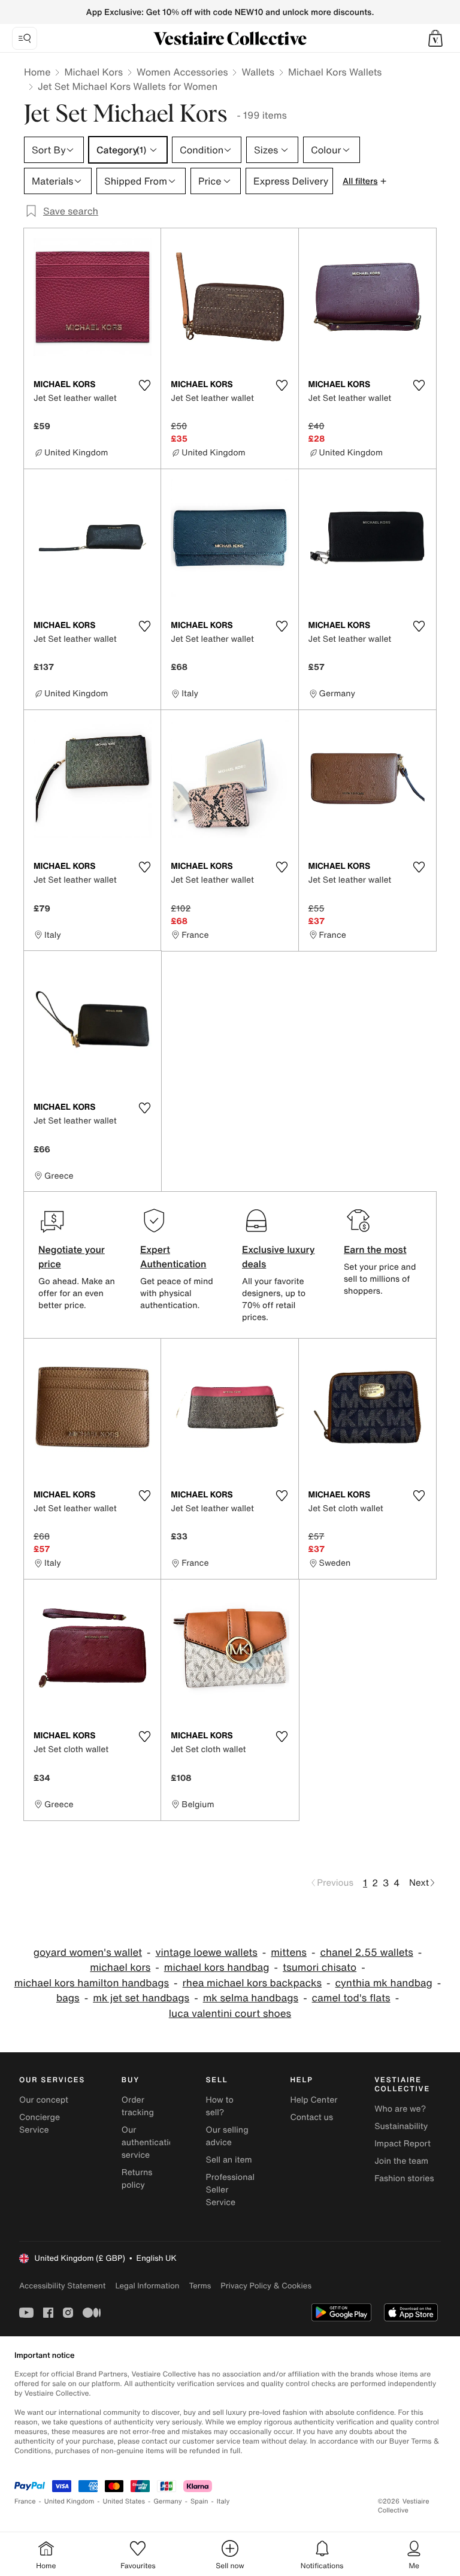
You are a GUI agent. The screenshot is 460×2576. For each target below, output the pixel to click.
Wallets (258, 72)
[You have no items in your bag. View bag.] (435, 38)
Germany (168, 2501)
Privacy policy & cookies (266, 2286)
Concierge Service (40, 2124)
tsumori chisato (320, 1968)
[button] (435, 38)
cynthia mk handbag (384, 1983)
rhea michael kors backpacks (252, 1983)
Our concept (44, 2100)
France (25, 2501)
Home (37, 72)
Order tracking (138, 2106)
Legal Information (147, 2286)
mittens (289, 1953)
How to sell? (220, 2106)
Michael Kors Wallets (335, 72)
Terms (200, 2286)
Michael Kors (93, 72)
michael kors (120, 1968)
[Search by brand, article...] (25, 38)
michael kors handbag (217, 1968)
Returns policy (137, 2179)
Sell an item (229, 2160)
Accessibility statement (62, 2286)
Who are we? (400, 2109)
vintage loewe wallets (207, 1953)
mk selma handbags (251, 1998)
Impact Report (402, 2144)
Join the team (401, 2161)
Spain (199, 2501)
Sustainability (401, 2126)
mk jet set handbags (141, 1998)
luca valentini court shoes (230, 2014)
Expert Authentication (173, 1257)
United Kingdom (69, 2501)
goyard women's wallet (88, 1953)
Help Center (314, 2100)
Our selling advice (227, 2136)
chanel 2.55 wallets (366, 1953)
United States (124, 2501)
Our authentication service (150, 2142)
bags (68, 1998)
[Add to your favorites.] (144, 385)
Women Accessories (182, 72)
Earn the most (375, 1249)
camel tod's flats (351, 1998)
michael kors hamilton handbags (92, 1983)
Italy (223, 2501)
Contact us (311, 2117)
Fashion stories (404, 2178)
